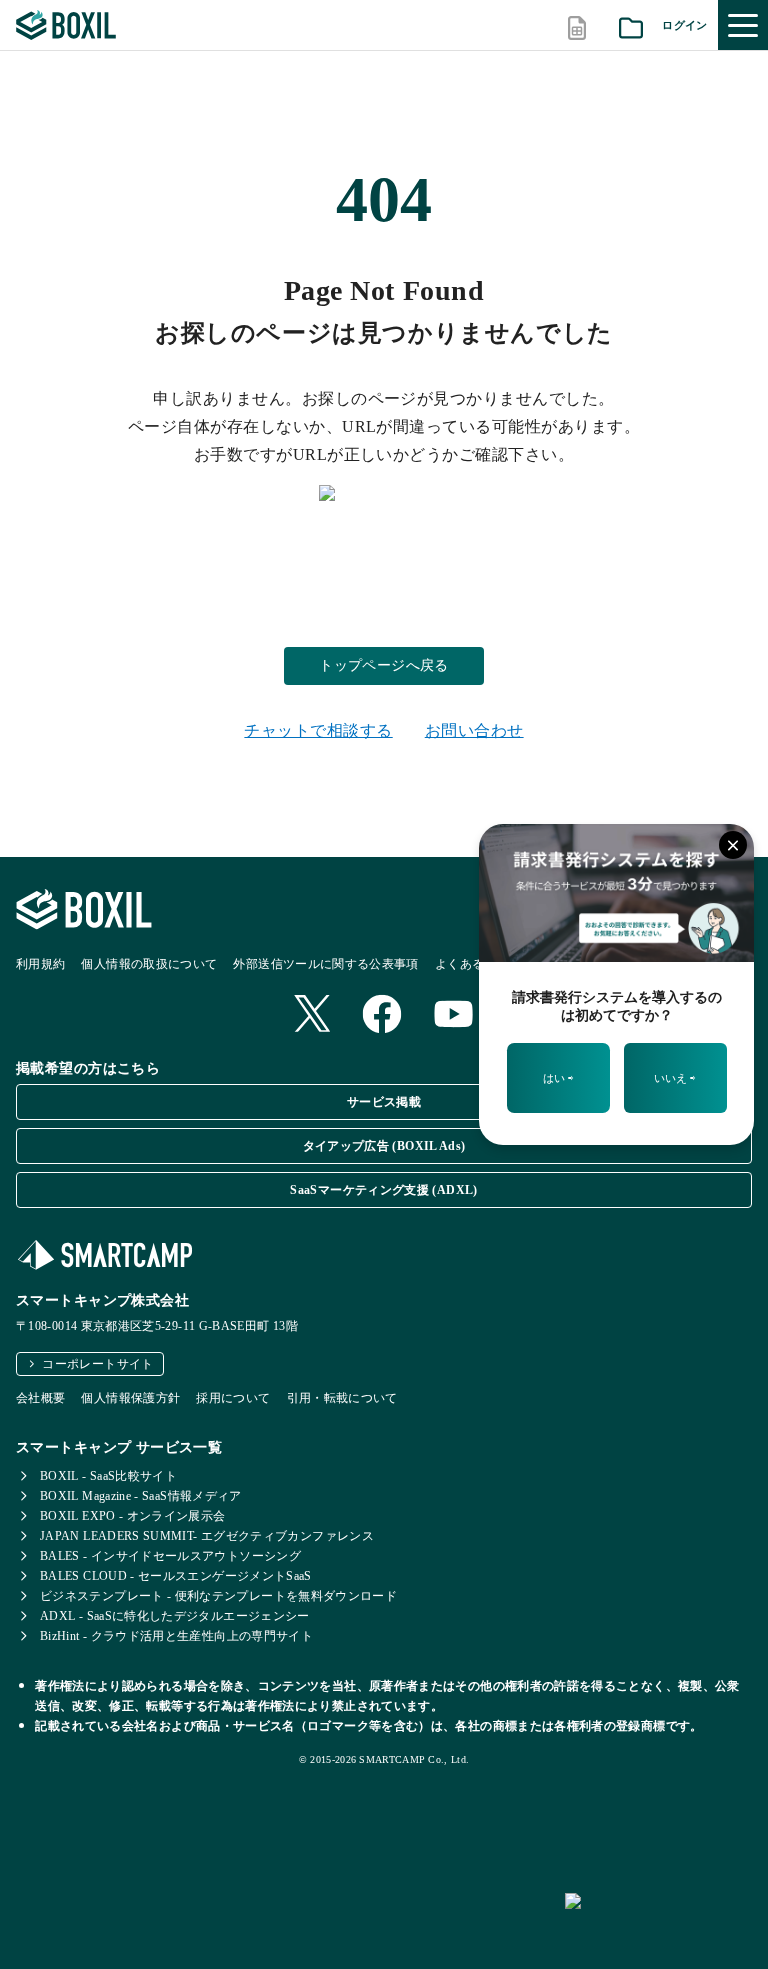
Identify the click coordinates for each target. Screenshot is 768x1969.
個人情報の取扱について (149, 964)
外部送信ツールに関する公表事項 (325, 964)
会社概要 (40, 1398)
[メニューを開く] (743, 25)
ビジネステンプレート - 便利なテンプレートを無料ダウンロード (218, 1596)
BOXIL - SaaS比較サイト (108, 1476)
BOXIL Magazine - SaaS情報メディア (141, 1496)
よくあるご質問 (478, 964)
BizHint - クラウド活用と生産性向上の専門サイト (176, 1636)
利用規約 (40, 964)
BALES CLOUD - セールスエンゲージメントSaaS (176, 1576)
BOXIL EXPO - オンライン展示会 (133, 1516)
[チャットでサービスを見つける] (658, 1923)
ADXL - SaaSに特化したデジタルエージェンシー (175, 1616)
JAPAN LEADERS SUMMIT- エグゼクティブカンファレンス (207, 1536)
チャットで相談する (318, 730)
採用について (233, 1398)
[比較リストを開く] (577, 25)
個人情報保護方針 (130, 1398)
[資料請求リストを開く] (631, 25)
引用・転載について (342, 1398)
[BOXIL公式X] (312, 1015)
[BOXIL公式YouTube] (454, 1016)
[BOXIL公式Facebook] (382, 1016)
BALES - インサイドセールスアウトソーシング (170, 1556)
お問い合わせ (474, 730)
